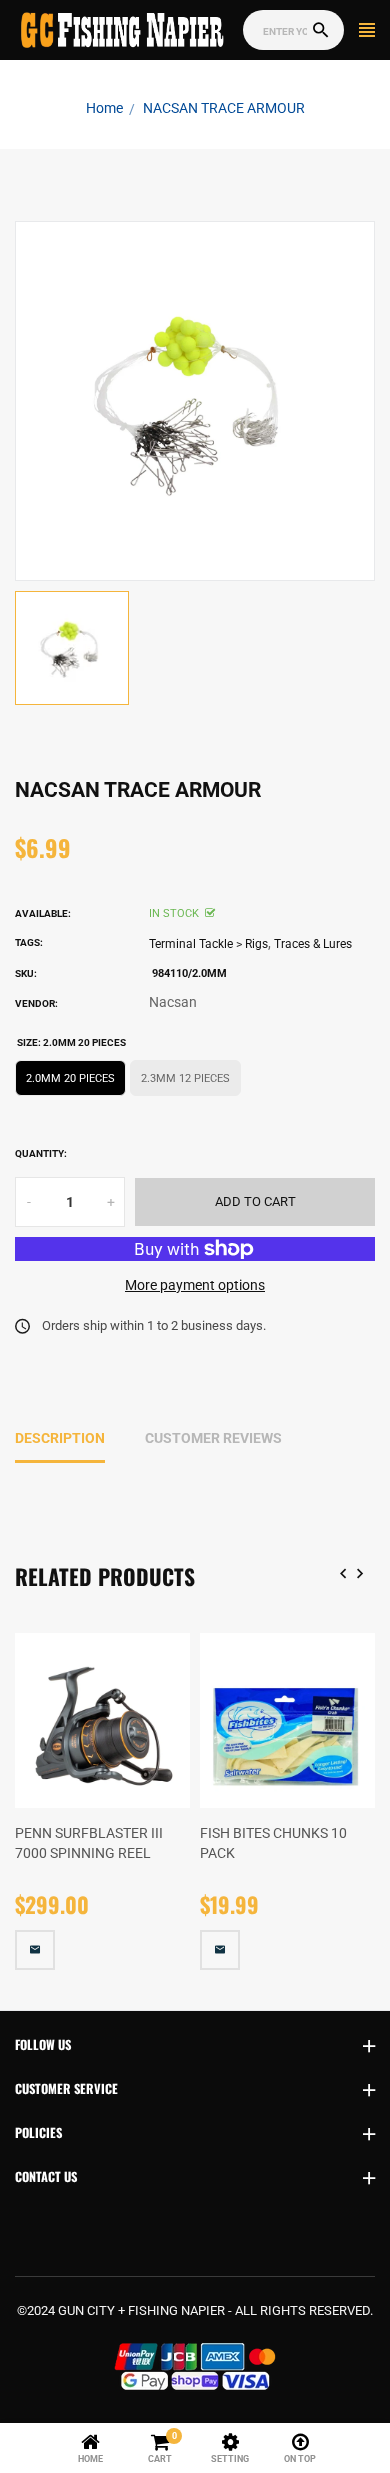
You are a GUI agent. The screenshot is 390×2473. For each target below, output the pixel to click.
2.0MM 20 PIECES (70, 1078)
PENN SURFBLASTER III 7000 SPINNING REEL (89, 1843)
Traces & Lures (313, 944)
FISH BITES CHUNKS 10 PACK (273, 1843)
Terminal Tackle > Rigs (208, 944)
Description (60, 1438)
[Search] (320, 30)
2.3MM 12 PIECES (185, 1078)
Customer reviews (213, 1438)
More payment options (195, 1285)
